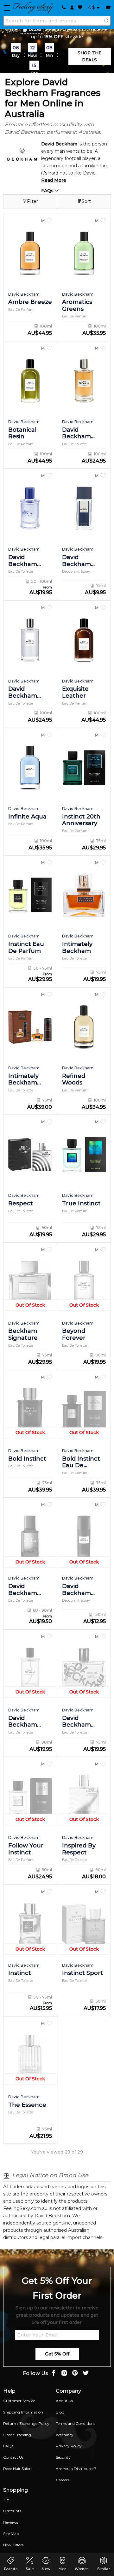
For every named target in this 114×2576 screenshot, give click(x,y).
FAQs (48, 191)
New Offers (13, 2545)
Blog (60, 2412)
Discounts (12, 2511)
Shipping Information (23, 2412)
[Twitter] (86, 2374)
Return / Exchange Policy (26, 2423)
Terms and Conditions (76, 2423)
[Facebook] (54, 2374)
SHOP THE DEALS (89, 56)
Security (63, 2457)
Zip (6, 2500)
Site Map (11, 2534)
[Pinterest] (75, 2374)
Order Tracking (17, 2435)
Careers (63, 2480)
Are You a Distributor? (76, 2469)
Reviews (11, 2522)
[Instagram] (64, 2374)
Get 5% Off (57, 2354)
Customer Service (19, 2401)
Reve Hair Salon (17, 2469)
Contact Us (13, 2457)
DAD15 (35, 30)
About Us (64, 2401)
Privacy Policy (69, 2446)
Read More (54, 180)
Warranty (65, 2435)
